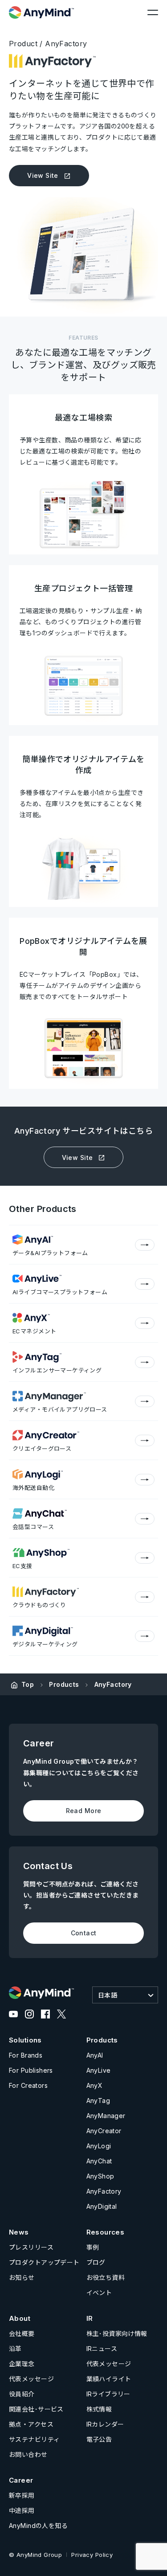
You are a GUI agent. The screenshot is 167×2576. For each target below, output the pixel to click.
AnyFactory (113, 1684)
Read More (84, 1811)
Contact (84, 1933)
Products (64, 1684)
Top (28, 1684)
